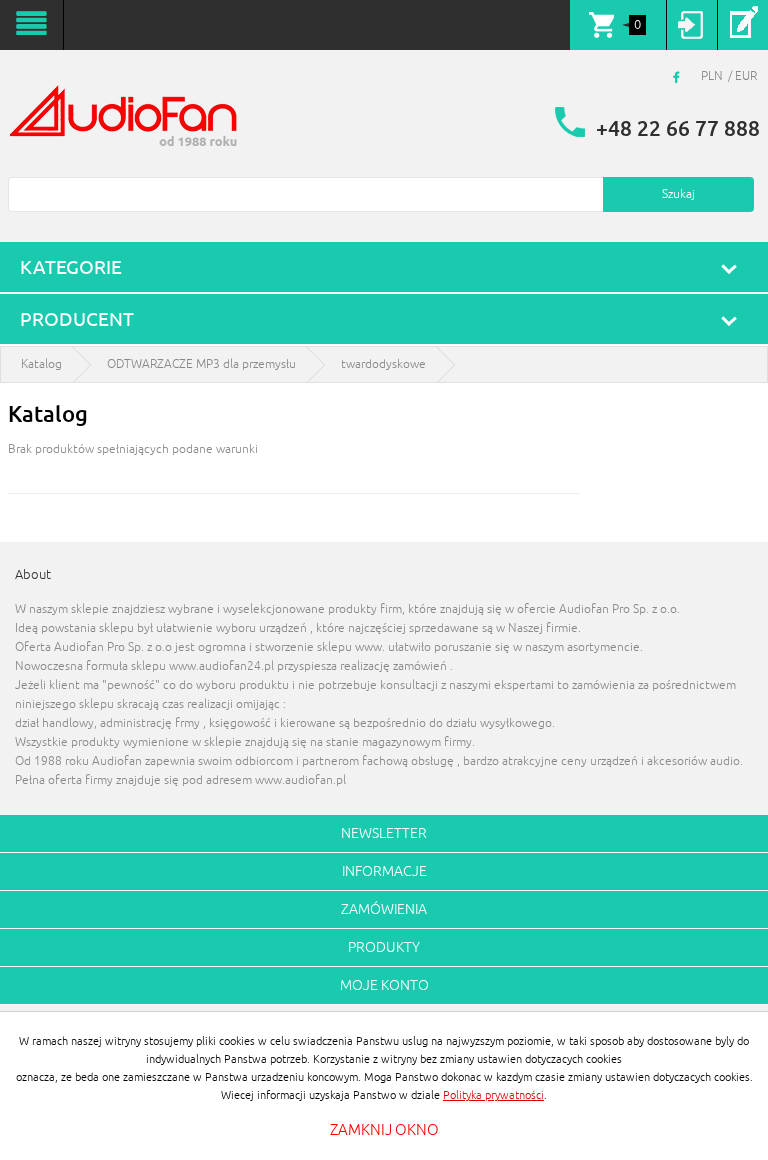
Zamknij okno (384, 1130)
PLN (712, 76)
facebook (678, 77)
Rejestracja (742, 25)
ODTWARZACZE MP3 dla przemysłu (201, 364)
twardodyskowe (383, 364)
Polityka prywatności (493, 1095)
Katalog (41, 364)
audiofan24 (125, 118)
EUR (746, 76)
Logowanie (691, 25)
